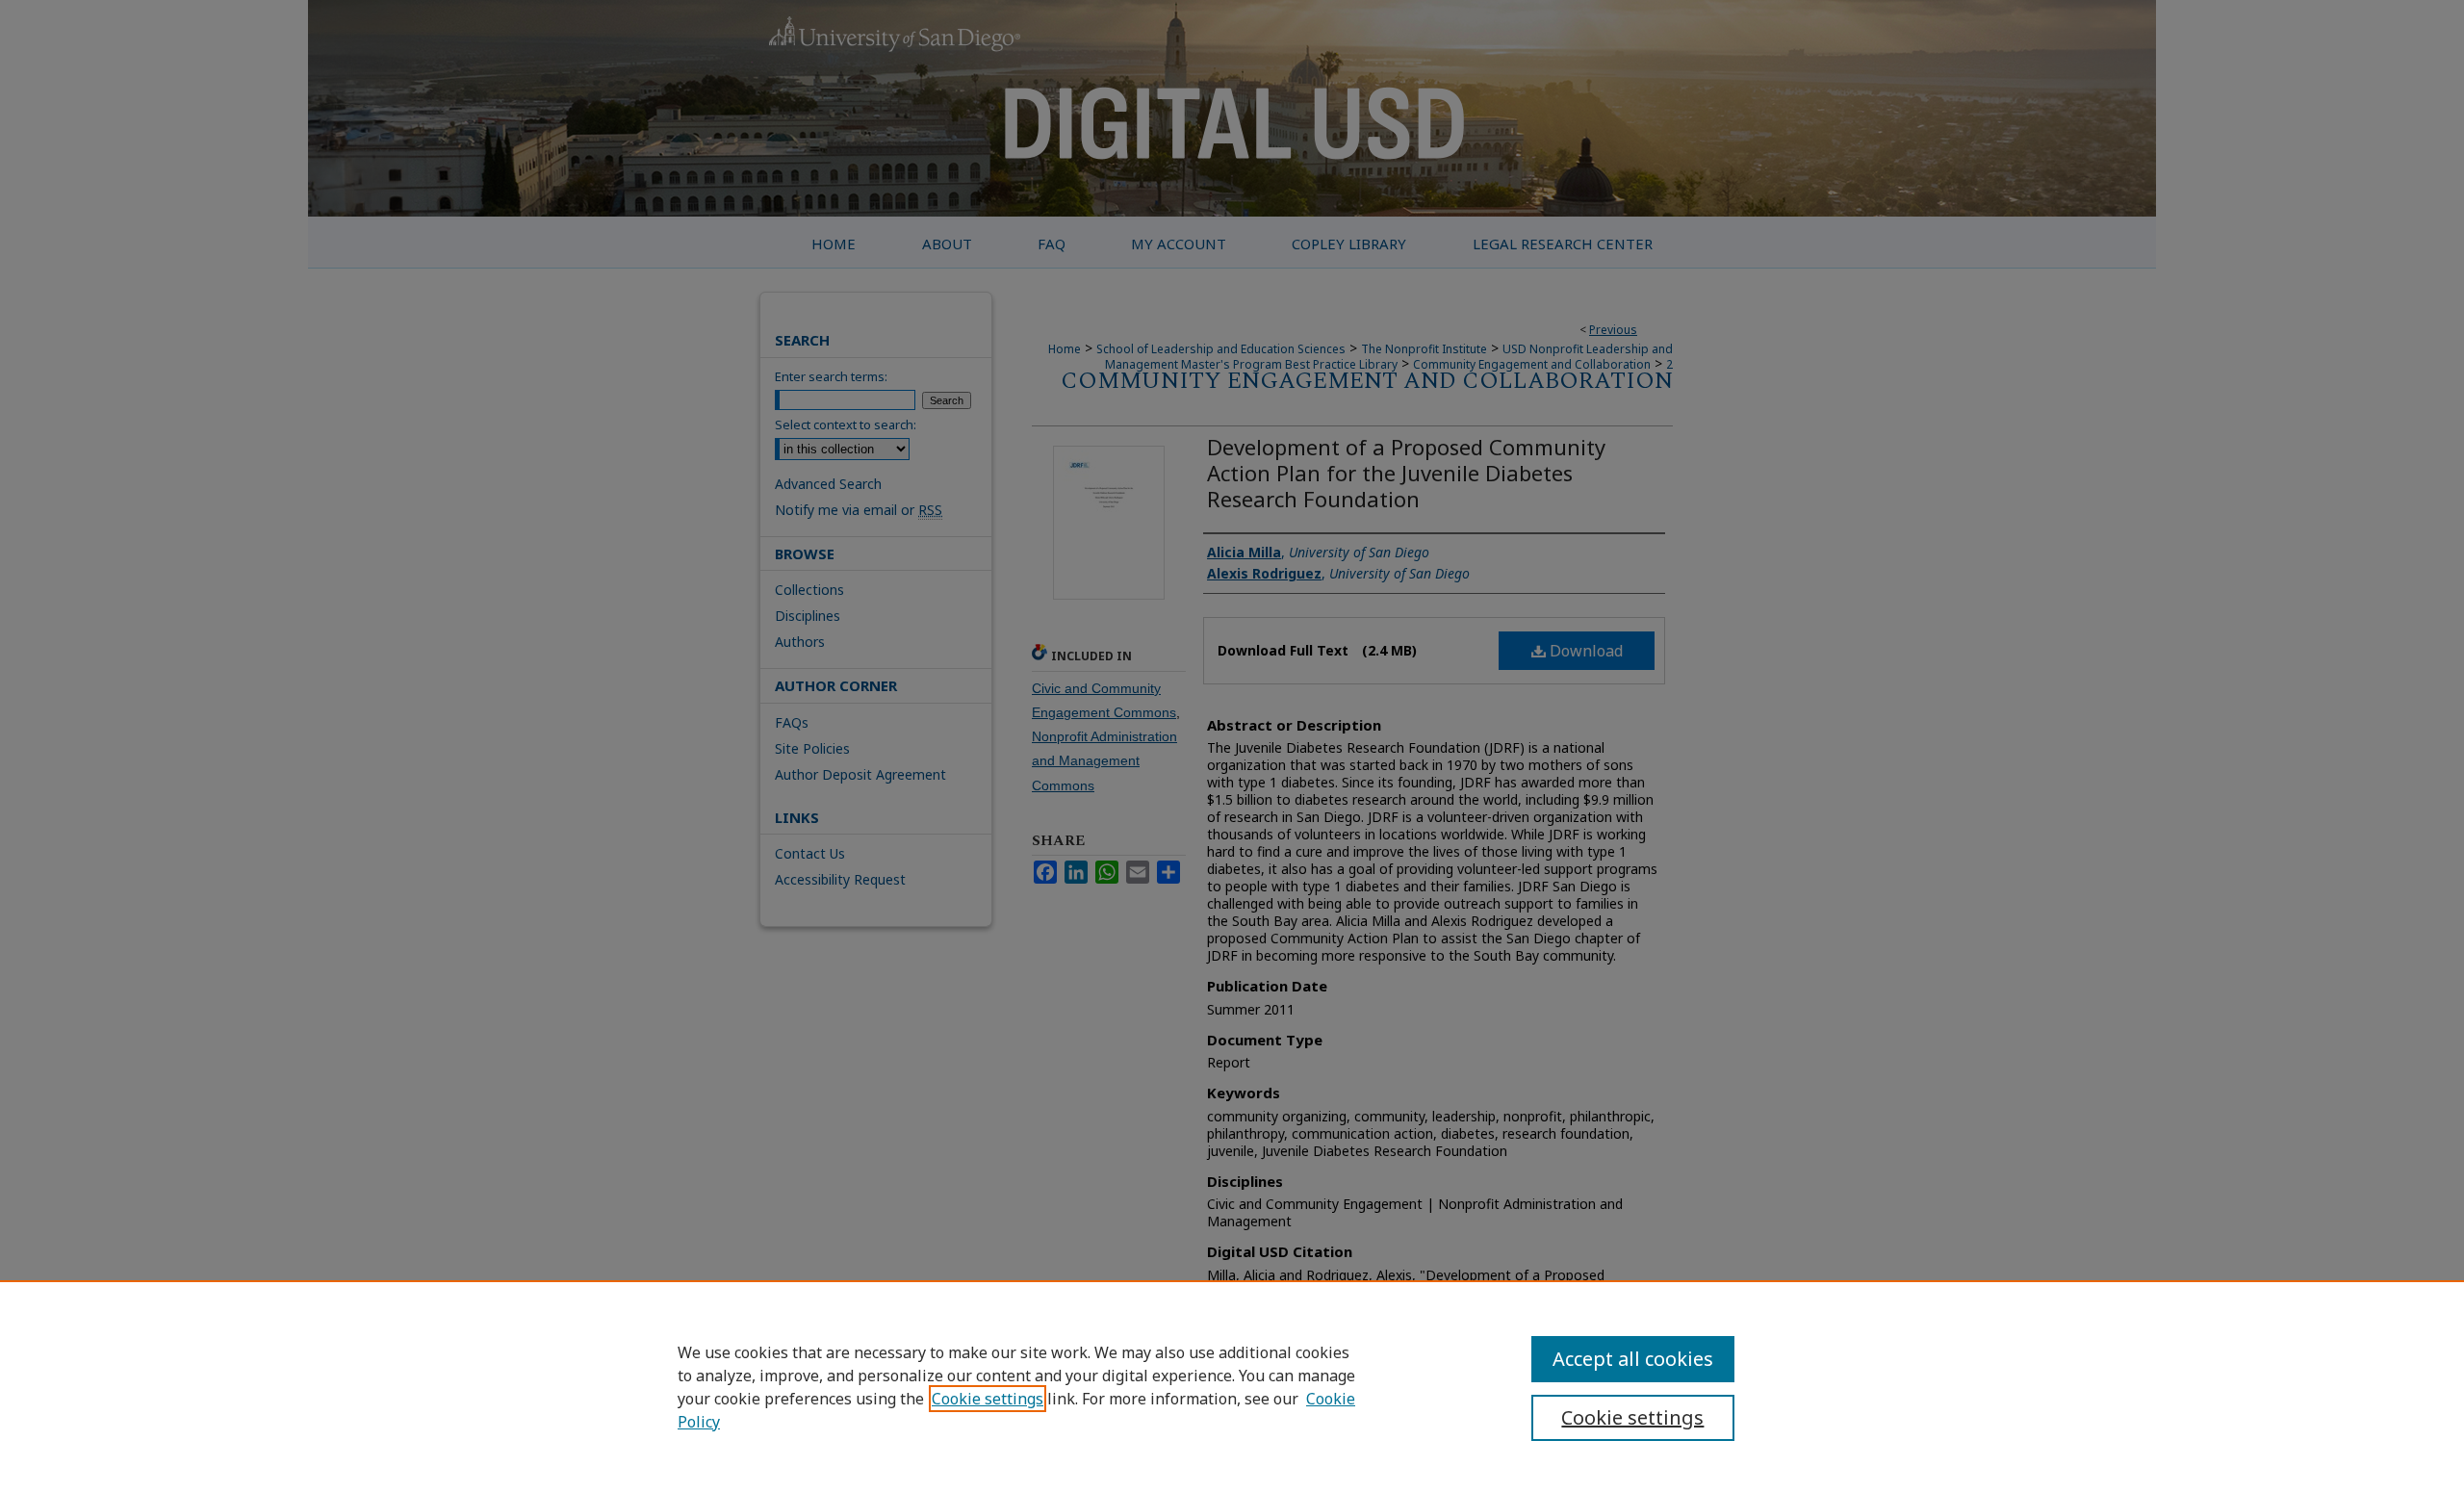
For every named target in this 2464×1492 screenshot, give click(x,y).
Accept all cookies (1633, 1359)
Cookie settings (988, 1399)
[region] (1232, 1386)
